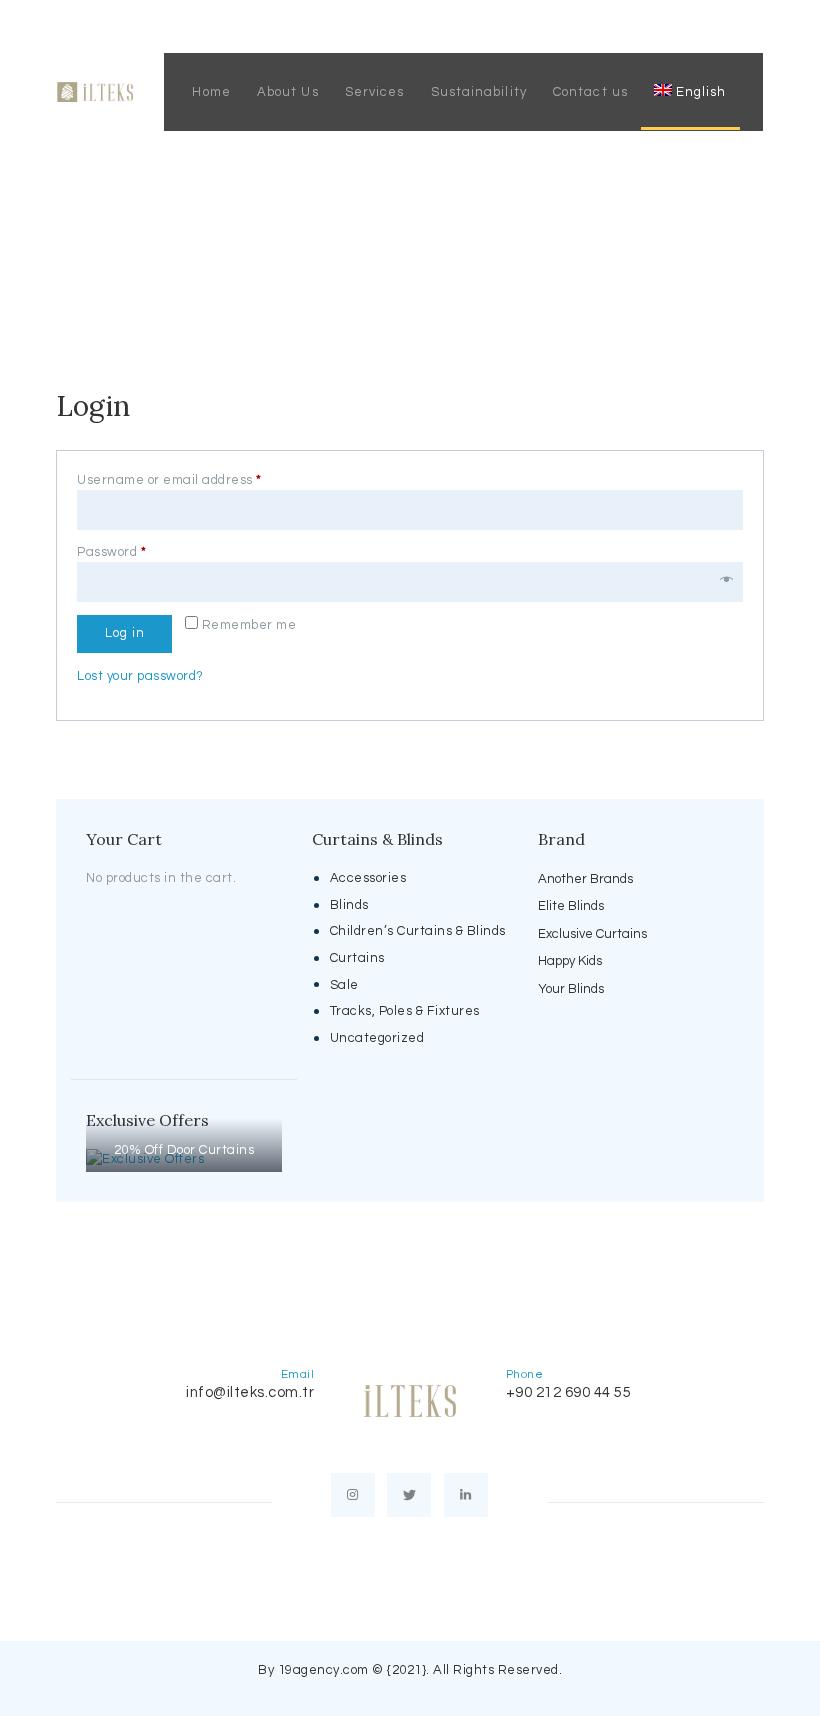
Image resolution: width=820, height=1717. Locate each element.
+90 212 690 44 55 (569, 1392)
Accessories (368, 878)
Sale (344, 985)
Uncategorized (377, 1038)
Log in (125, 633)
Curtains (357, 958)
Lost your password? (140, 676)
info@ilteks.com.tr (250, 1392)
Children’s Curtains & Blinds (418, 931)
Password (141, 552)
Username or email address (199, 480)
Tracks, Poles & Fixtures (405, 1011)
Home (326, 233)
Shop (386, 233)
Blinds (349, 905)
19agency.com (323, 1670)
